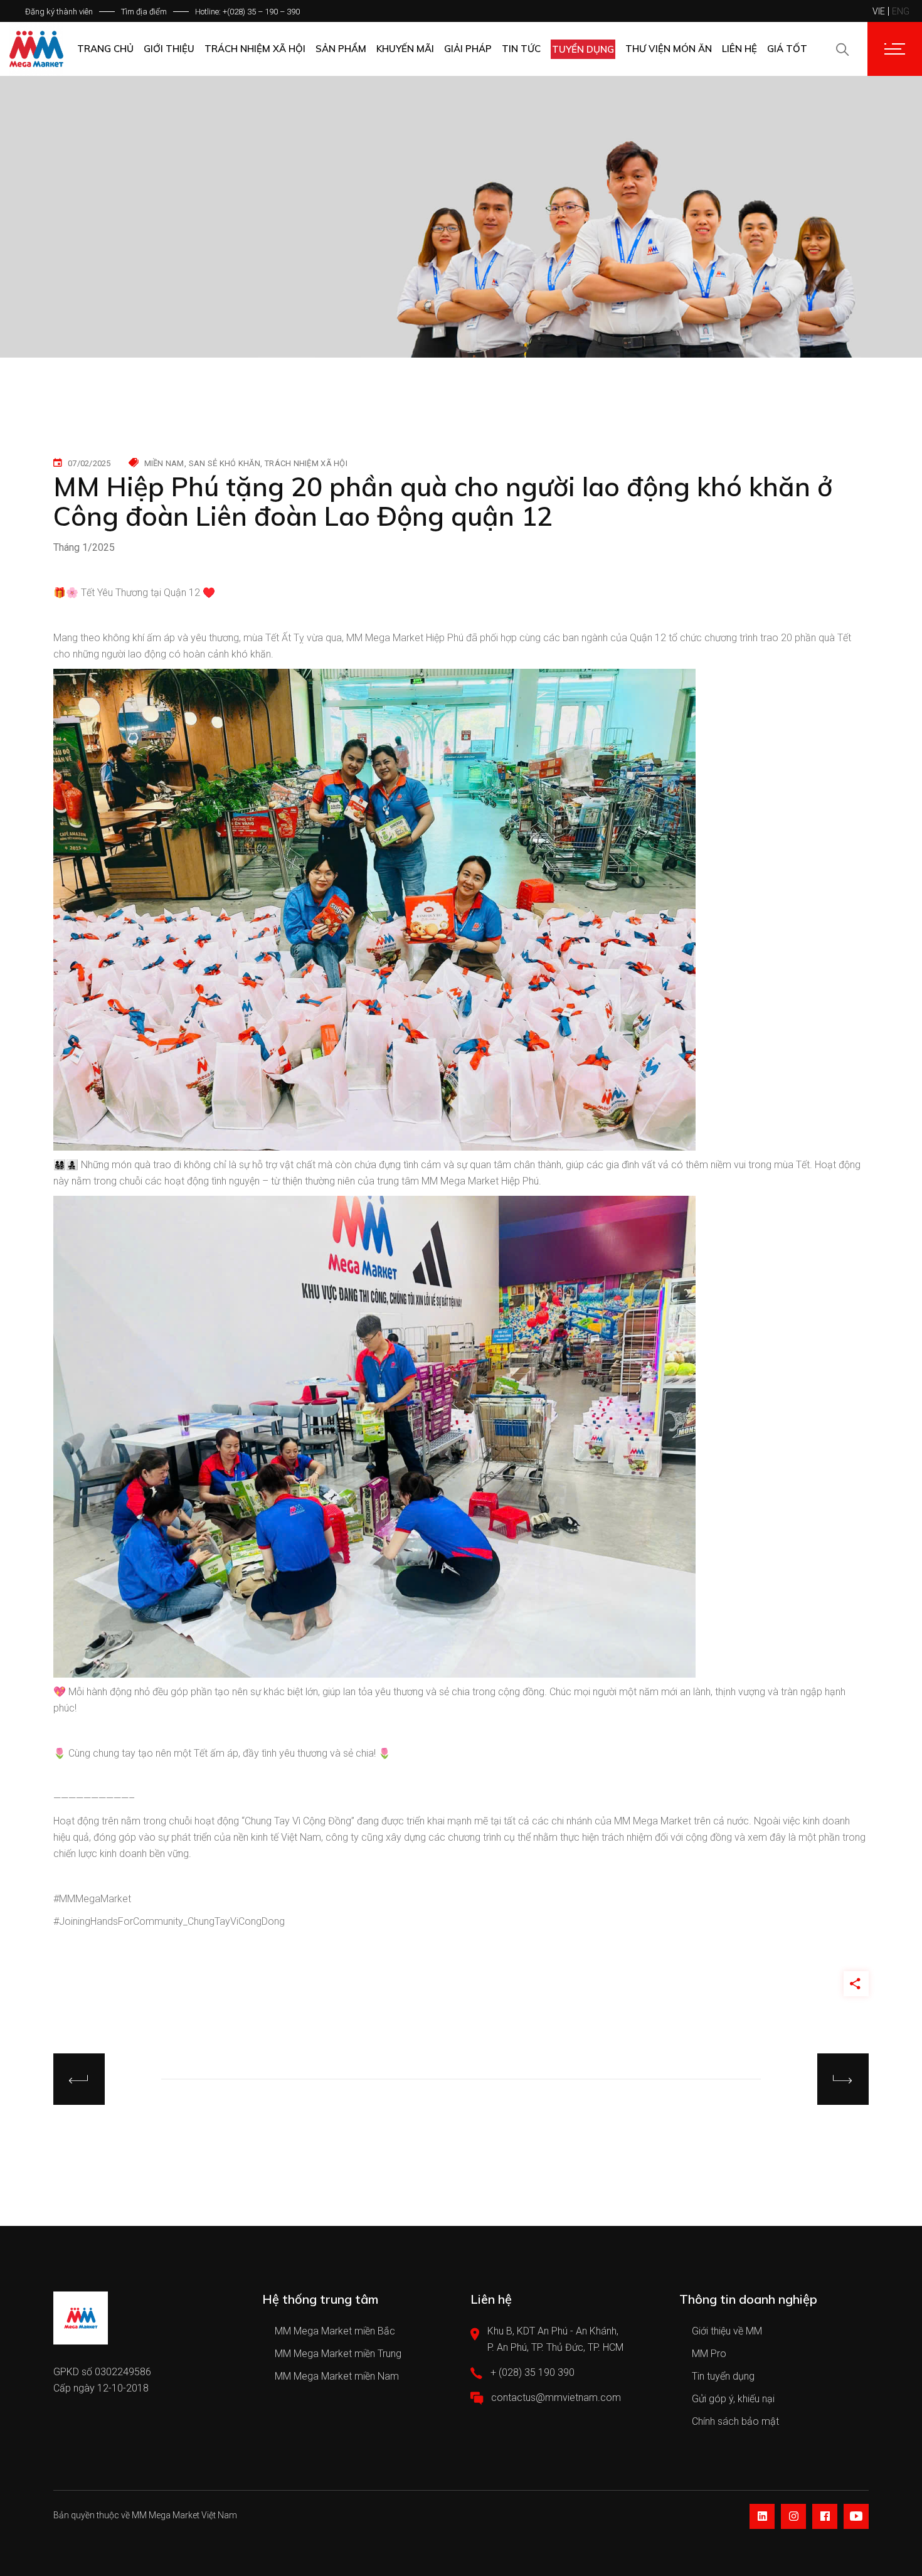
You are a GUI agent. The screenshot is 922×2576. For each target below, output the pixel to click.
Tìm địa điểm (144, 12)
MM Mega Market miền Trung (338, 2354)
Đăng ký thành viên (59, 12)
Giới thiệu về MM (727, 2331)
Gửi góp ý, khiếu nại (733, 2399)
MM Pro (709, 2354)
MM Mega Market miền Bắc (335, 2331)
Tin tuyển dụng (723, 2376)
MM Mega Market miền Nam (337, 2376)
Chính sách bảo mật (735, 2421)
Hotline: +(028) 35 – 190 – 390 (247, 12)
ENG (901, 11)
